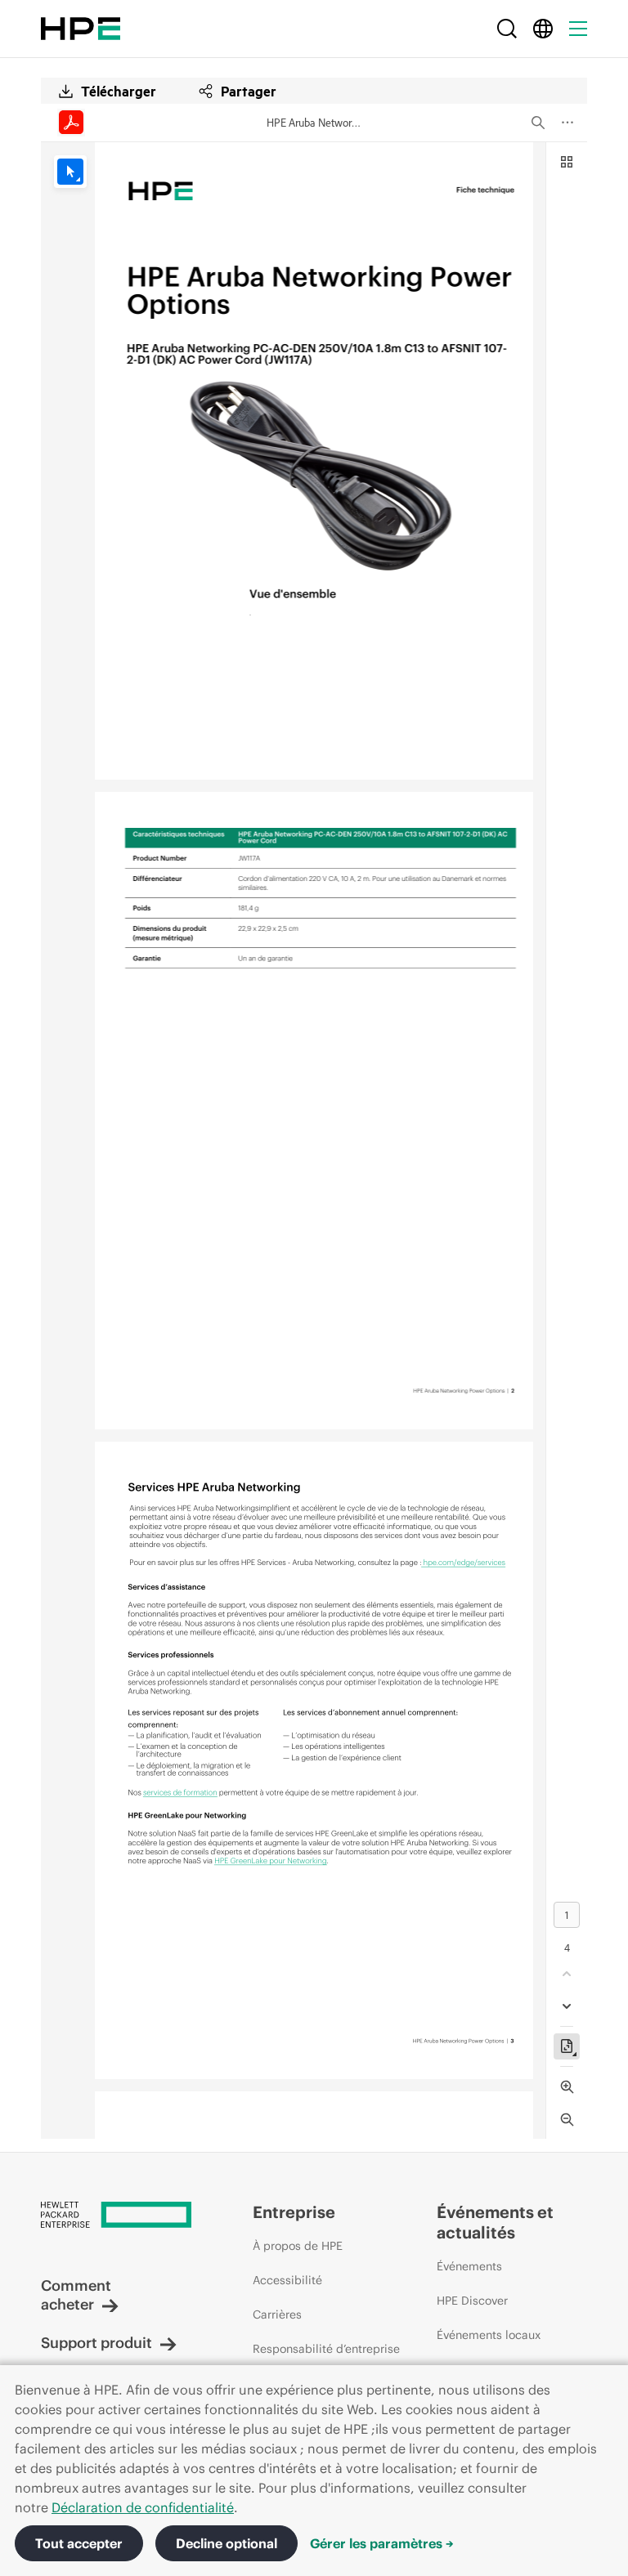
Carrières (277, 2314)
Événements (469, 2266)
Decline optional (227, 2543)
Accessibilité (287, 2280)
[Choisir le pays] (543, 29)
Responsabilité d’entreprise (326, 2349)
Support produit (96, 2343)
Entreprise (294, 2212)
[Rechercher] (507, 29)
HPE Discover (472, 2301)
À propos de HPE (298, 2246)
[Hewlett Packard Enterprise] (81, 29)
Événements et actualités (495, 2222)
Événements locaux (489, 2335)
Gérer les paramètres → (382, 2543)
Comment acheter (76, 2295)
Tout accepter (79, 2543)
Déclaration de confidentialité (143, 2507)
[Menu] (578, 29)
